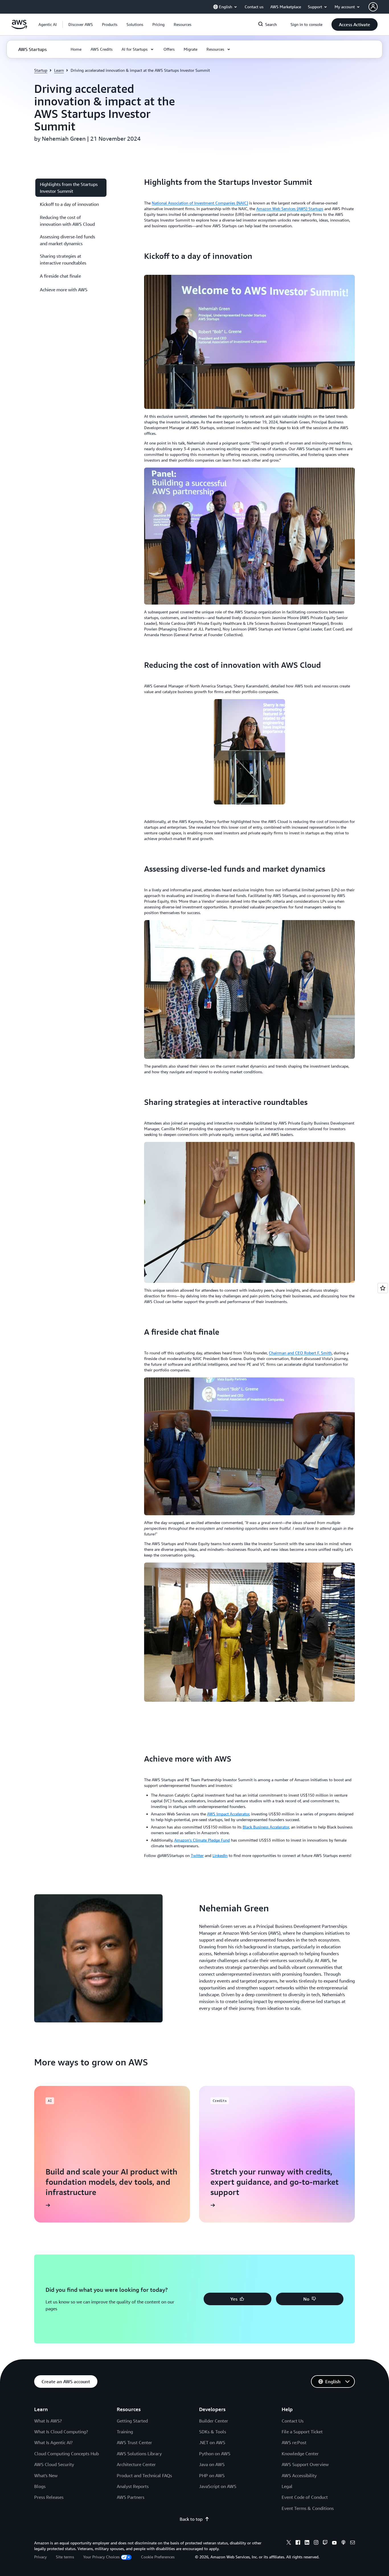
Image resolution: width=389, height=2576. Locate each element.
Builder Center (214, 2421)
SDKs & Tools (213, 2432)
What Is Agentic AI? (53, 2442)
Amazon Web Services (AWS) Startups (290, 209)
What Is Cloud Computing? (61, 2432)
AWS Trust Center (134, 2442)
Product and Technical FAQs (144, 2475)
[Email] (353, 2543)
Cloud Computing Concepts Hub (66, 2454)
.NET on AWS (212, 2442)
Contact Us (293, 2421)
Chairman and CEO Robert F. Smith (300, 1353)
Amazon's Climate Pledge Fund (202, 1840)
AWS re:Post (294, 2442)
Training (125, 2432)
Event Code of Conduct (305, 2497)
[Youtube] (334, 2543)
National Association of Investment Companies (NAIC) (200, 203)
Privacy (40, 2557)
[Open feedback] (383, 1288)
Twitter (197, 1855)
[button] (81, 24)
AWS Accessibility (299, 2475)
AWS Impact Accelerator (228, 1814)
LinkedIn (220, 1855)
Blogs (40, 2486)
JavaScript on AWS (218, 2486)
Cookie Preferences (158, 2557)
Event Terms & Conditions (308, 2508)
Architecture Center (136, 2464)
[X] (289, 2543)
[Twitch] (325, 2543)
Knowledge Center (300, 2454)
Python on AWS (215, 2454)
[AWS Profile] (373, 7)
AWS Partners (131, 2497)
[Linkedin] (307, 2543)
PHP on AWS (212, 2475)
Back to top (191, 2519)
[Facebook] (298, 2543)
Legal (287, 2486)
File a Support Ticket (302, 2432)
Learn (59, 70)
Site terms (65, 2557)
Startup (41, 70)
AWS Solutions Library (139, 2454)
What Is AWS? (48, 2421)
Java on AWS (212, 2464)
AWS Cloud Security (54, 2464)
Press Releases (49, 2497)
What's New (46, 2475)
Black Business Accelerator (266, 1827)
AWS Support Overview (305, 2464)
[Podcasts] (343, 2543)
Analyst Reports (133, 2486)
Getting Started (132, 2421)
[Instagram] (316, 2543)
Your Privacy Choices (101, 2557)
